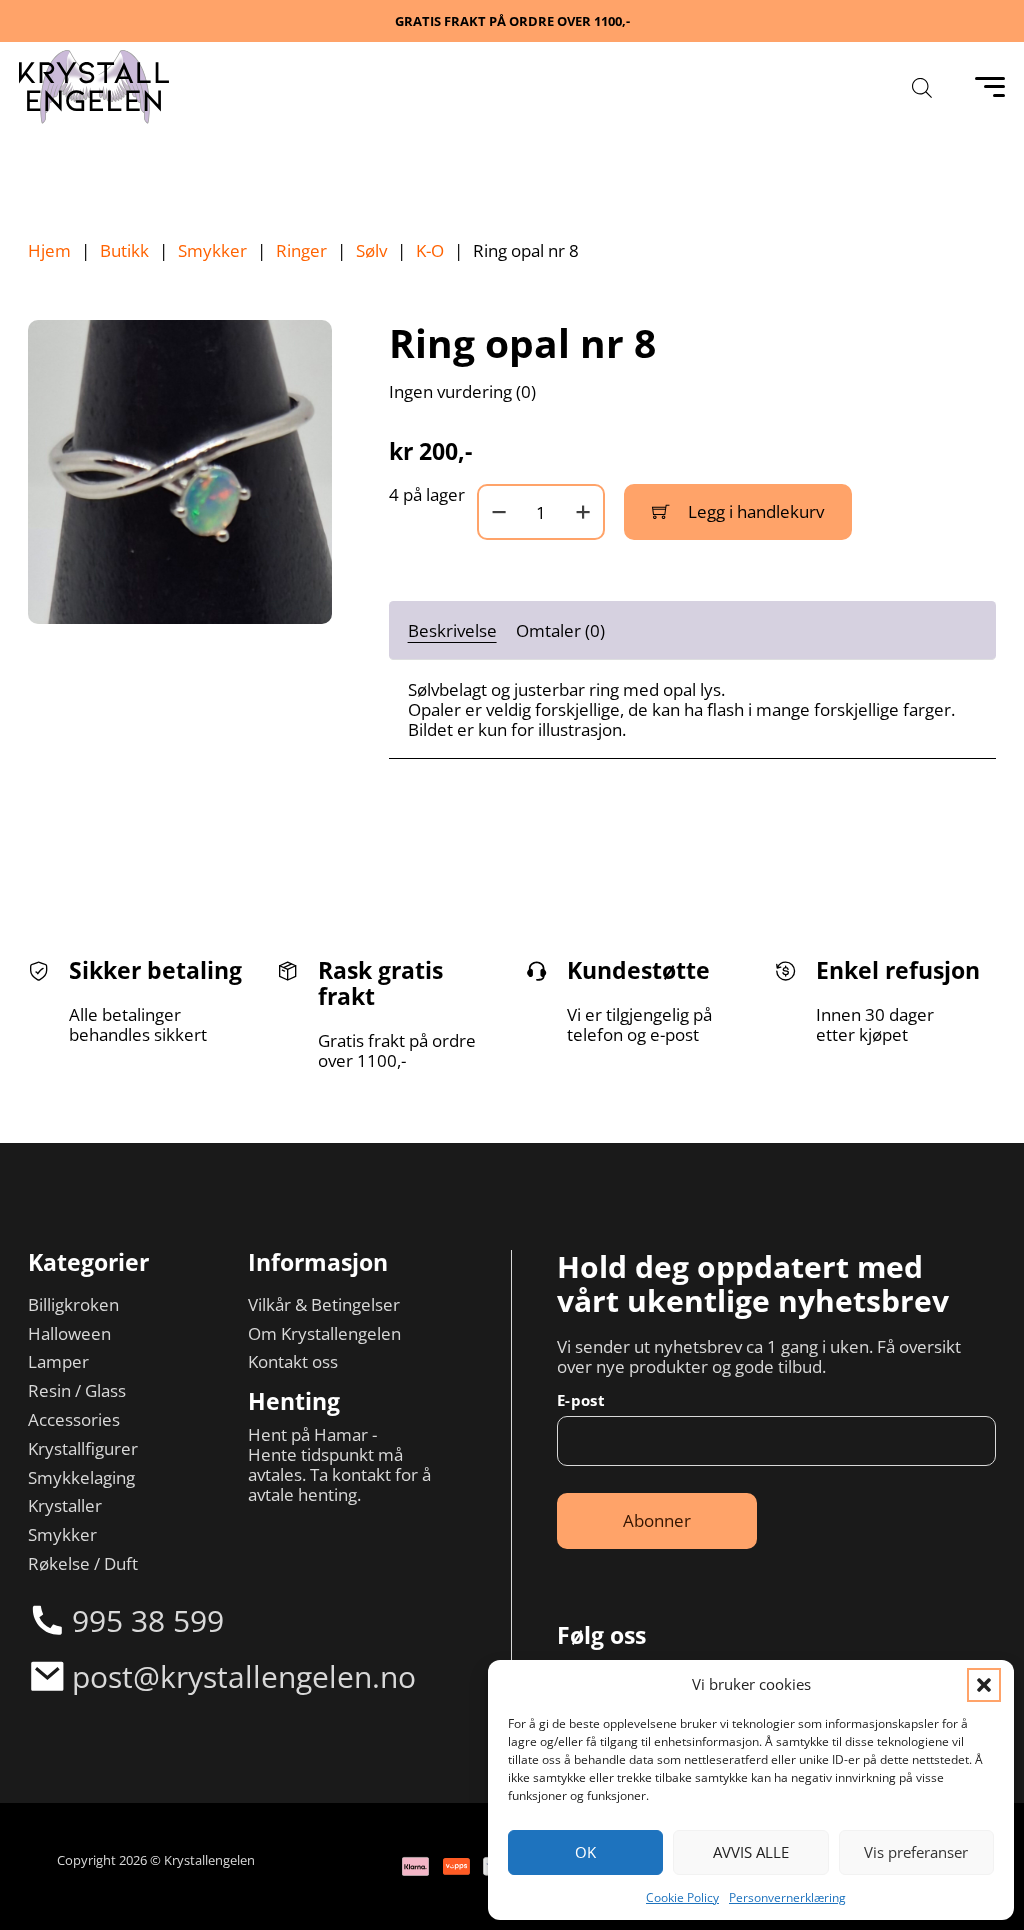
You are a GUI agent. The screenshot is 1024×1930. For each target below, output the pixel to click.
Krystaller (65, 1505)
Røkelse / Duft (83, 1563)
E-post (581, 1400)
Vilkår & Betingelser (324, 1304)
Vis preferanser (916, 1852)
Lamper (58, 1361)
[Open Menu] (990, 87)
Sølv (371, 250)
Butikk (124, 250)
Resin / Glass (77, 1390)
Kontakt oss (293, 1361)
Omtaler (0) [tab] (560, 630)
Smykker (212, 250)
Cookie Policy (682, 1897)
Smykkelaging (81, 1477)
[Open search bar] (922, 87)
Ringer (301, 250)
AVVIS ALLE (751, 1852)
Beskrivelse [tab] (452, 630)
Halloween (69, 1333)
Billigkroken (73, 1304)
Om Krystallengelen (324, 1333)
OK (585, 1852)
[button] (984, 1685)
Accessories (74, 1419)
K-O (430, 250)
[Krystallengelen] (94, 87)
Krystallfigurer (83, 1448)
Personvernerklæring (787, 1897)
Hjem (49, 250)
